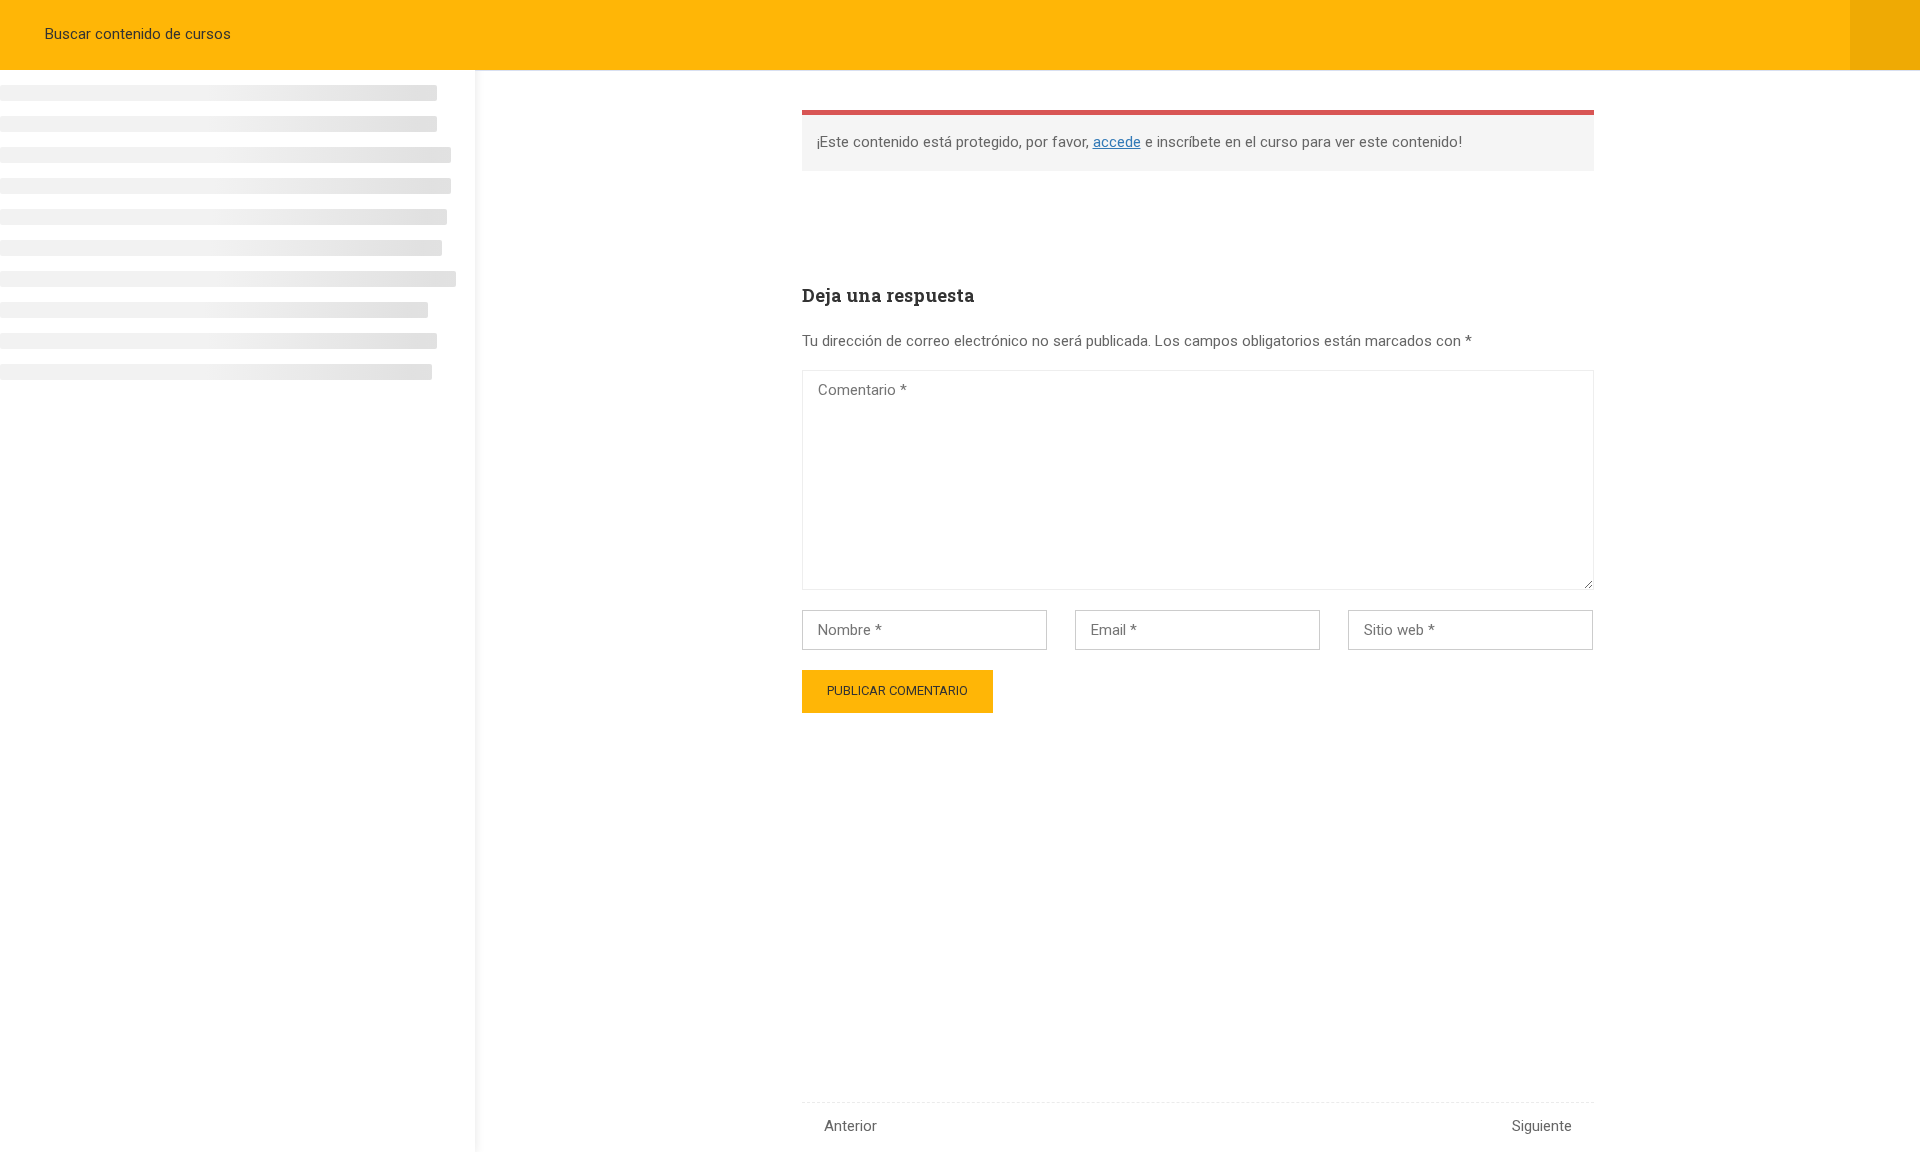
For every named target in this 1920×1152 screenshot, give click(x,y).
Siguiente (1542, 1126)
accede (1117, 142)
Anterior (850, 1126)
